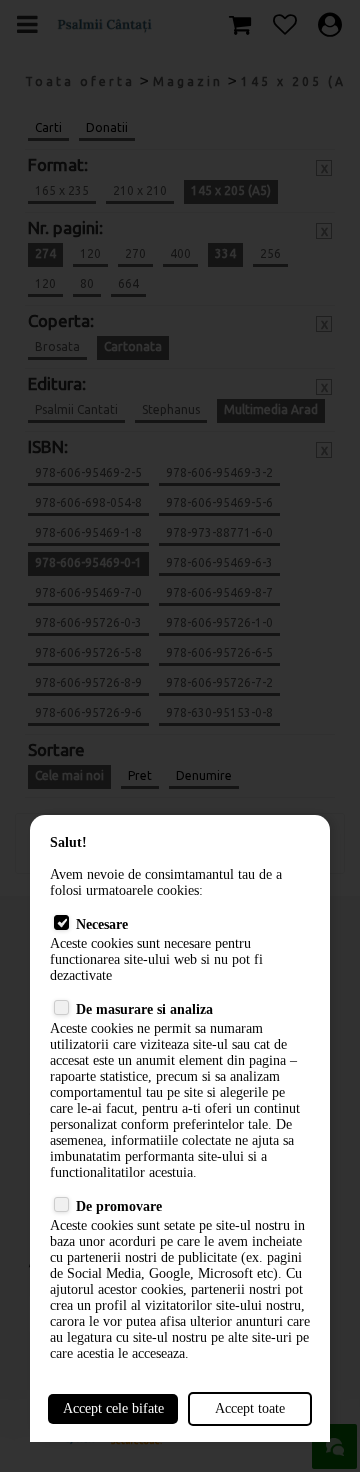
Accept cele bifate (113, 1408)
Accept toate (250, 1408)
